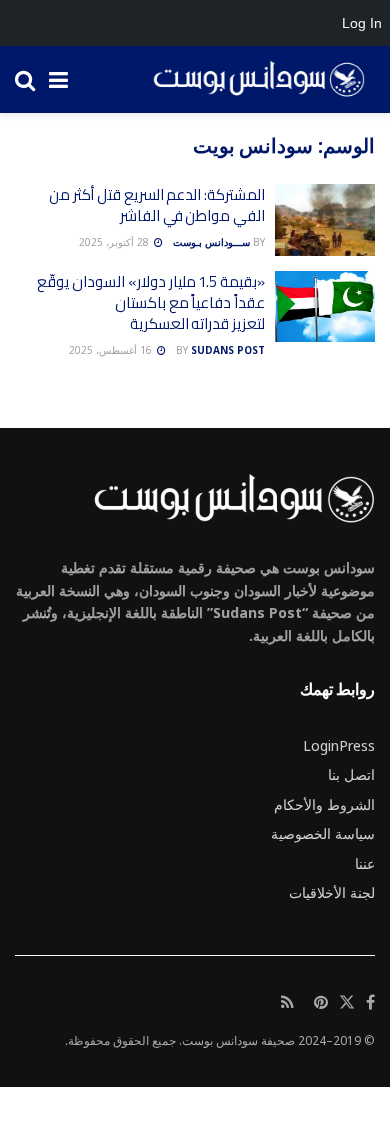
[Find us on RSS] (287, 1003)
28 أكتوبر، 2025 (115, 242)
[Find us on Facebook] (370, 1003)
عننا (365, 863)
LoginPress (339, 745)
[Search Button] (25, 79)
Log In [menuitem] (362, 23)
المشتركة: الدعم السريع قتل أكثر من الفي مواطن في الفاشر (157, 205)
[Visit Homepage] (252, 80)
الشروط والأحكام (324, 804)
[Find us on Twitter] (347, 1003)
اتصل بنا (351, 774)
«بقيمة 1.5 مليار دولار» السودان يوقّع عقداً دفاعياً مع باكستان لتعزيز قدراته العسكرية (151, 302)
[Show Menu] (58, 79)
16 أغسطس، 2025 (112, 350)
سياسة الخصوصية (323, 833)
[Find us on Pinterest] (321, 1003)
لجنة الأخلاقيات (332, 892)
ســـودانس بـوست (211, 242)
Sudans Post (228, 350)
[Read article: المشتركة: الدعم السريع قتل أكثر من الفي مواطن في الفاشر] (325, 220)
